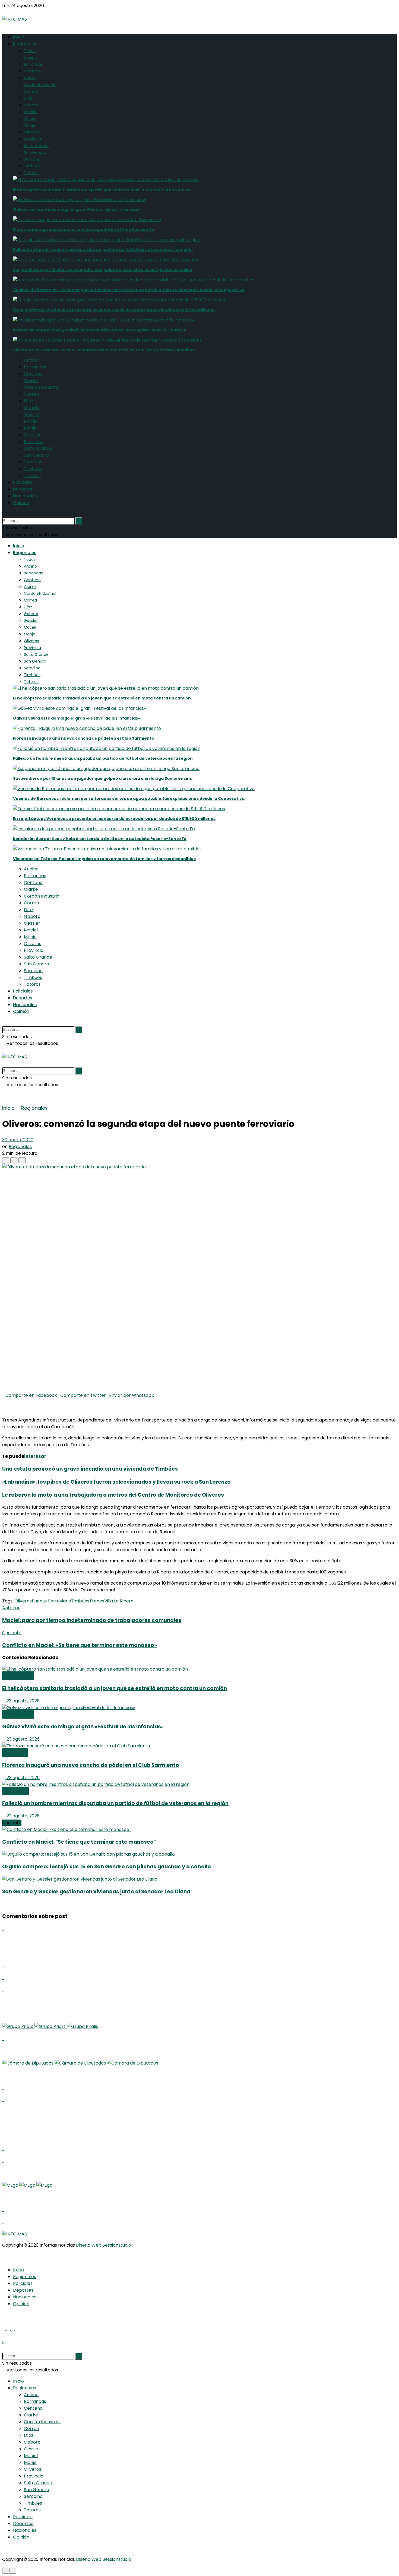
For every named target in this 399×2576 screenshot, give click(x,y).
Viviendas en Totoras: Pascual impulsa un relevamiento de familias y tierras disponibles (104, 350)
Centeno (32, 71)
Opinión (21, 503)
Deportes (23, 489)
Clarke (30, 78)
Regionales (25, 44)
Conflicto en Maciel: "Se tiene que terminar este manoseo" (79, 1842)
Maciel (30, 119)
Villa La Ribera (119, 1601)
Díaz (28, 98)
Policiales (23, 482)
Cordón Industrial (40, 85)
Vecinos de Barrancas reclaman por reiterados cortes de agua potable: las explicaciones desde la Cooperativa (129, 290)
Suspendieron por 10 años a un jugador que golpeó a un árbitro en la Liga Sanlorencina (103, 270)
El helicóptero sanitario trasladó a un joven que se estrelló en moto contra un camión (102, 189)
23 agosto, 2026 (23, 1701)
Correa (30, 91)
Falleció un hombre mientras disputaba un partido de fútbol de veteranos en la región (103, 250)
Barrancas (33, 64)
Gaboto (31, 105)
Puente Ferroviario (51, 1601)
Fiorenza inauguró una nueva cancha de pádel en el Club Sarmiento (84, 230)
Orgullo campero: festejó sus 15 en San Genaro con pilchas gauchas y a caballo (107, 1867)
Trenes (97, 1601)
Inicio (19, 37)
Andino (30, 58)
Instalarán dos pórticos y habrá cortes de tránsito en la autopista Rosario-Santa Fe (100, 330)
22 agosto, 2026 (23, 1816)
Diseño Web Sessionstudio (104, 2245)
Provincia (32, 139)
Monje (30, 125)
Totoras (31, 173)
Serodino (32, 159)
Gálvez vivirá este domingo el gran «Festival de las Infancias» (77, 209)
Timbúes (32, 166)
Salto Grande (36, 146)
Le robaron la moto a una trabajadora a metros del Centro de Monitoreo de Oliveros (113, 1495)
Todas (30, 51)
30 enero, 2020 (18, 1140)
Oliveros (31, 132)
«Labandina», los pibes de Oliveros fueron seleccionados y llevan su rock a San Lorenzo (116, 1482)
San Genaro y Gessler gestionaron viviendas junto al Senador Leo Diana (96, 1892)
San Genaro (35, 152)
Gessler (31, 112)
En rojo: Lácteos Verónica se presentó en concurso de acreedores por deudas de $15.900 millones (114, 310)
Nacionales (25, 496)
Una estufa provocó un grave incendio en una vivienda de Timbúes (90, 1469)
